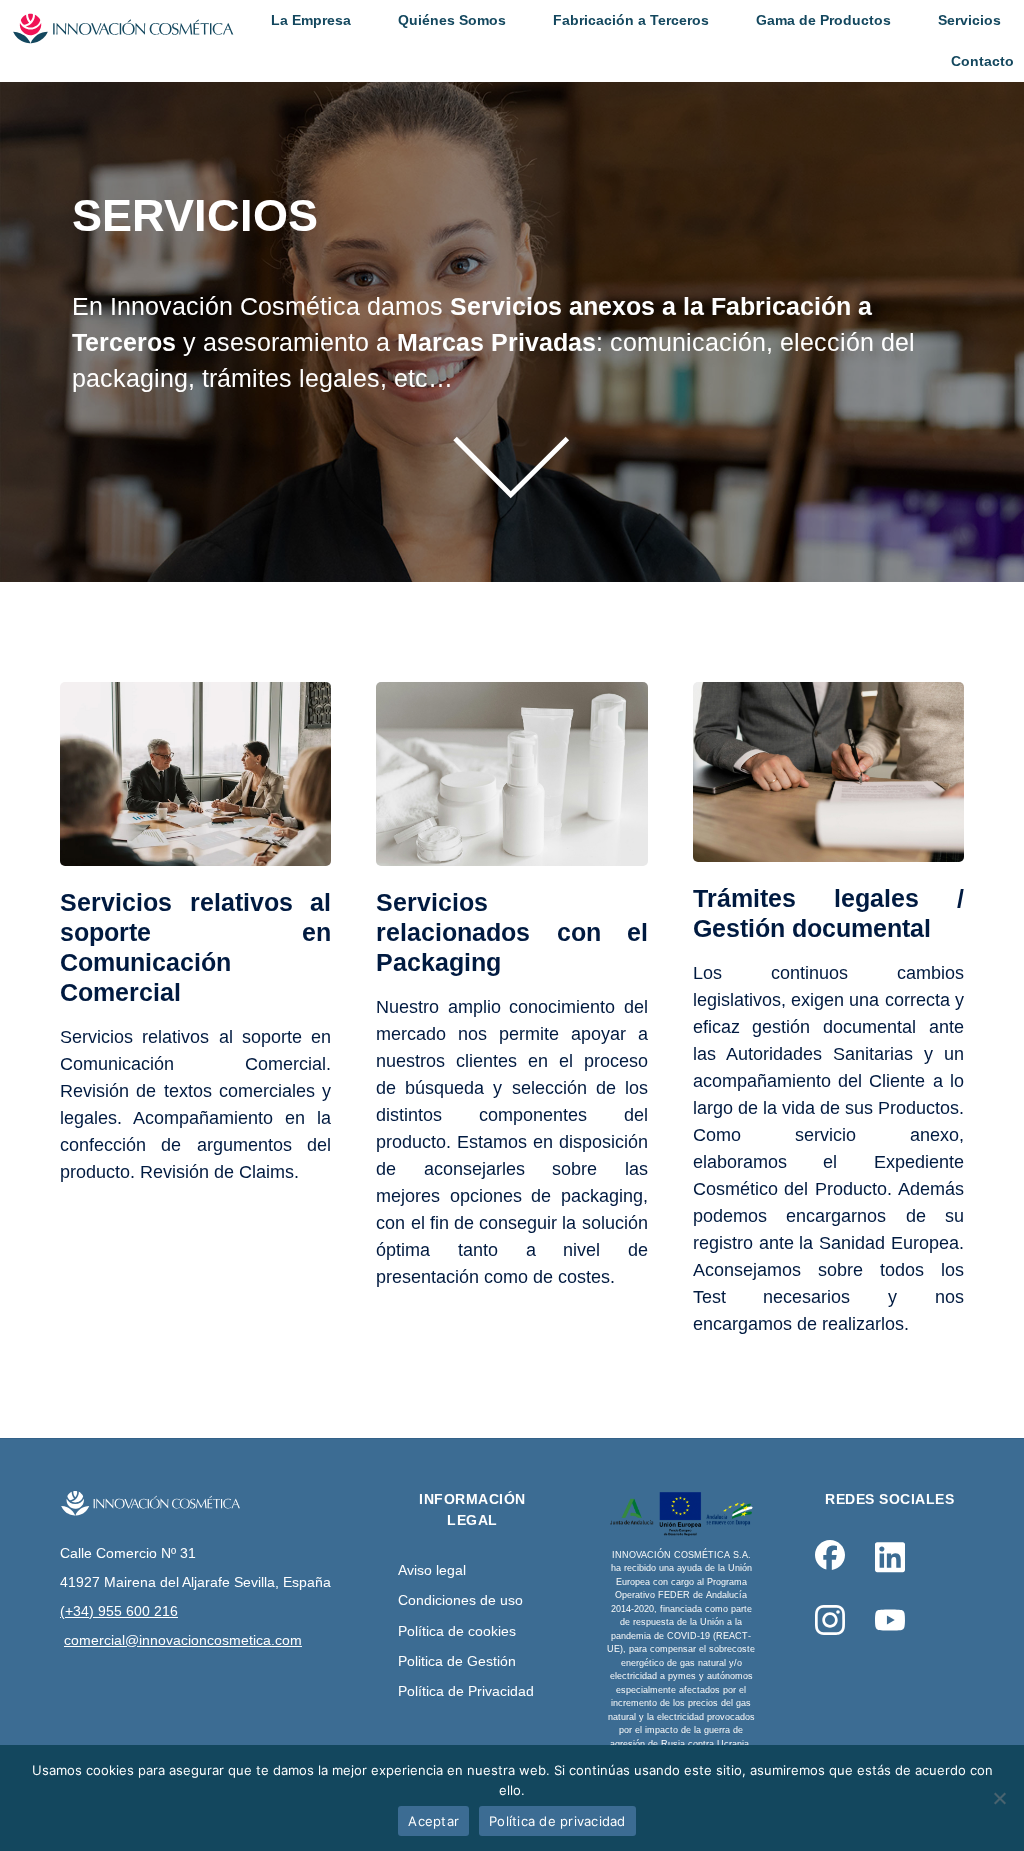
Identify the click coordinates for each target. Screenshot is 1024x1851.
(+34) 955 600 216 (119, 1611)
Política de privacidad (557, 1821)
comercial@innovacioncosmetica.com (183, 1640)
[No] (999, 1798)
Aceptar (433, 1821)
